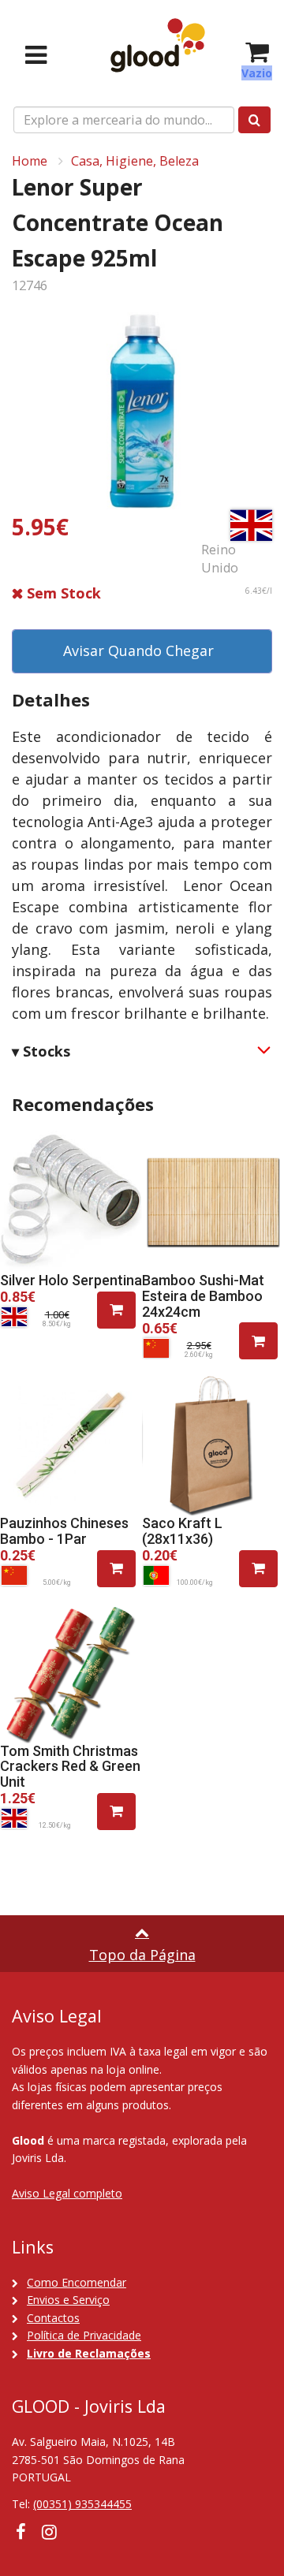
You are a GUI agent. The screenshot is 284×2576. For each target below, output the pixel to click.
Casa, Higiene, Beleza (135, 161)
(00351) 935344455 (82, 2504)
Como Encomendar (77, 2282)
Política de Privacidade (84, 2335)
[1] (116, 1310)
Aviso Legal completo (67, 2193)
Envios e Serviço (68, 2300)
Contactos (53, 2318)
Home (30, 161)
